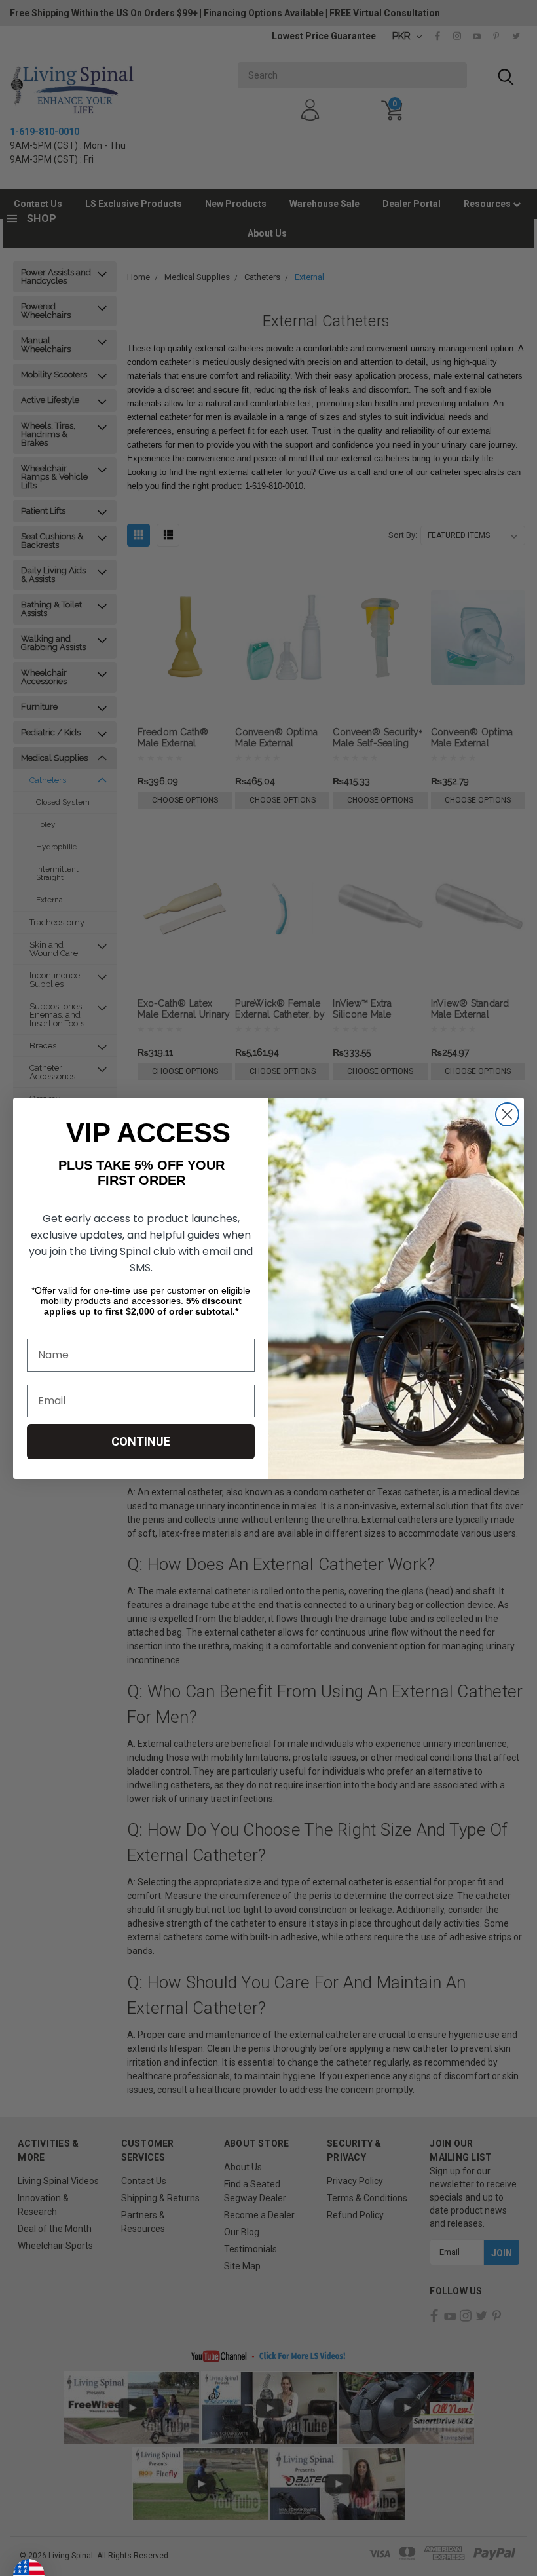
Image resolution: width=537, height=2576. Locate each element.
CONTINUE (141, 1441)
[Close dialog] (507, 1114)
